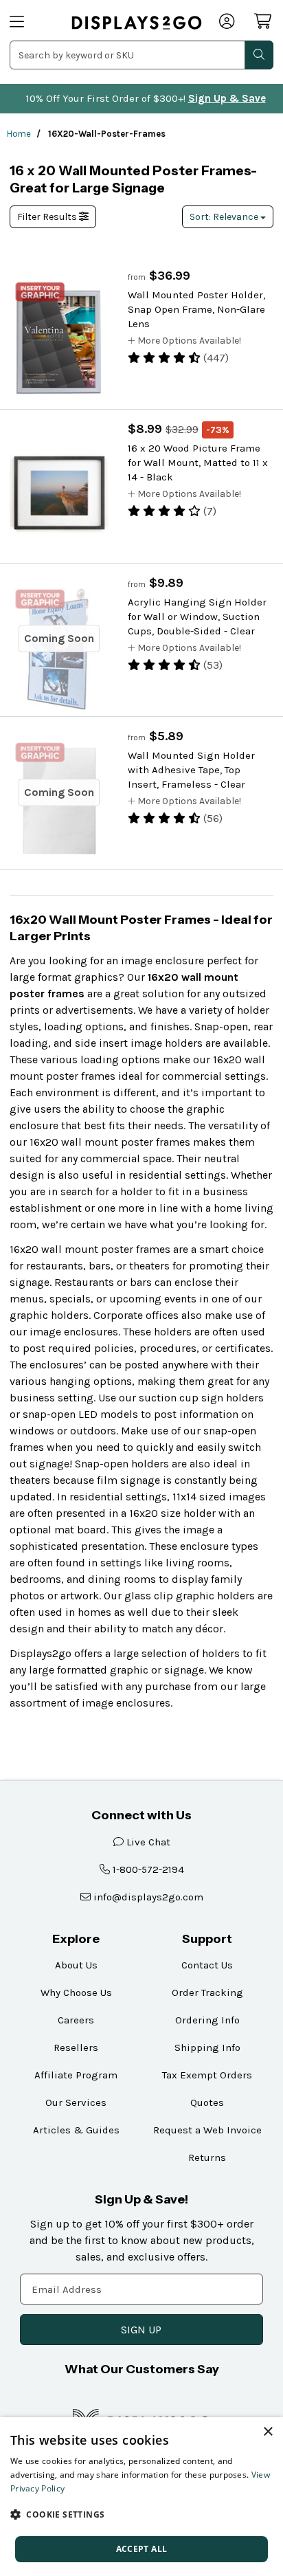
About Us (76, 1965)
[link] (137, 22)
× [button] (268, 2432)
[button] (141, 2514)
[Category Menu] (32, 23)
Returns (207, 2157)
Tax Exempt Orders (207, 2075)
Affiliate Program (76, 2075)
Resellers (76, 2047)
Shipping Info (207, 2047)
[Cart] (264, 21)
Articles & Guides (76, 2130)
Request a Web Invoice (207, 2130)
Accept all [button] (142, 2549)
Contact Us (207, 1965)
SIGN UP (141, 2330)
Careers (76, 2020)
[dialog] (141, 2497)
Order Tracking (207, 1992)
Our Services (76, 2102)
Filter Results (48, 217)
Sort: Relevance (225, 217)
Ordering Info (207, 2020)
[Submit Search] (259, 55)
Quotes (207, 2102)
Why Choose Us (76, 1992)
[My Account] (228, 23)
